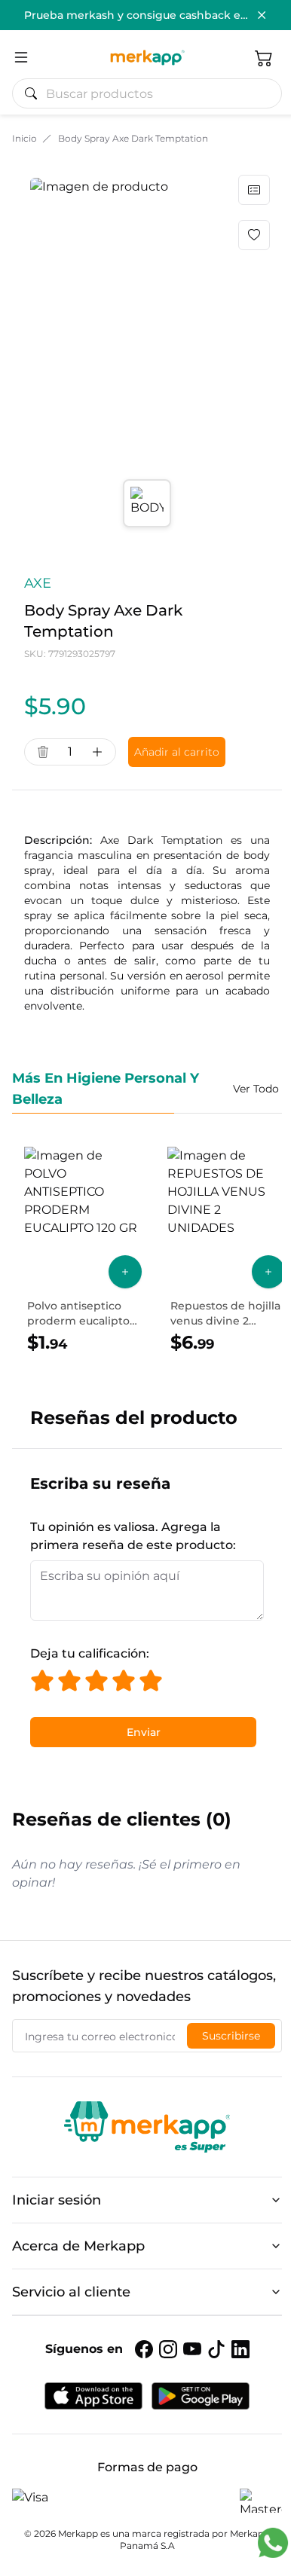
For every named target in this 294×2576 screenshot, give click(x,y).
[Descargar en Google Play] (201, 2396)
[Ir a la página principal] (147, 57)
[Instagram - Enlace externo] (168, 2349)
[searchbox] (153, 93)
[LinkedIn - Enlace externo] (240, 2349)
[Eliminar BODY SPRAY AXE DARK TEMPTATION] (43, 752)
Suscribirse (231, 2036)
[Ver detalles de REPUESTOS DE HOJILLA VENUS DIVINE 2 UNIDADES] (226, 1251)
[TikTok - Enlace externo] (216, 2349)
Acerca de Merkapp (78, 2246)
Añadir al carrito (177, 752)
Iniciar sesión (57, 2200)
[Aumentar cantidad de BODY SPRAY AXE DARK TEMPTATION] (97, 752)
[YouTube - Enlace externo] (192, 2349)
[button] (264, 57)
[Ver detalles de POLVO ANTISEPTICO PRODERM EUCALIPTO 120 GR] (83, 1251)
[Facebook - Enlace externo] (144, 2349)
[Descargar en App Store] (93, 2396)
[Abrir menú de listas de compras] (254, 190)
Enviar (144, 1732)
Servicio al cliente (71, 2292)
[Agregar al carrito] (125, 1272)
